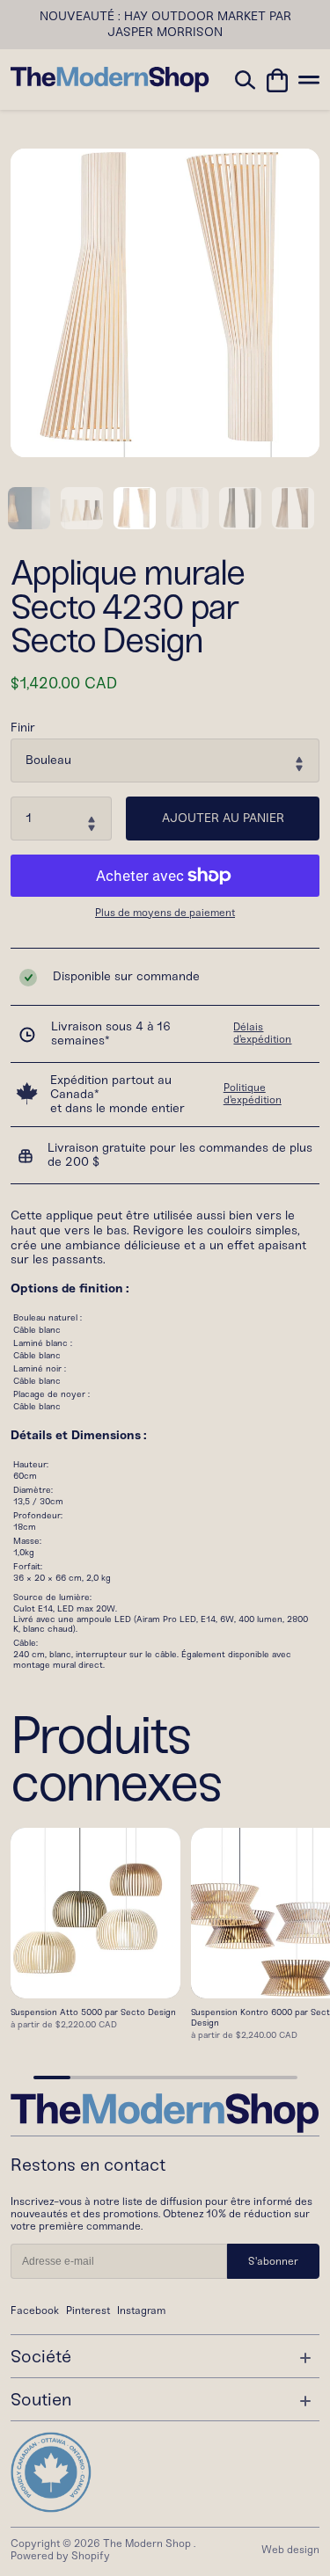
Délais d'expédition (262, 1033)
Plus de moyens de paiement (165, 913)
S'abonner (273, 2261)
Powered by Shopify (60, 2556)
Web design (290, 2550)
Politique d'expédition (253, 1094)
